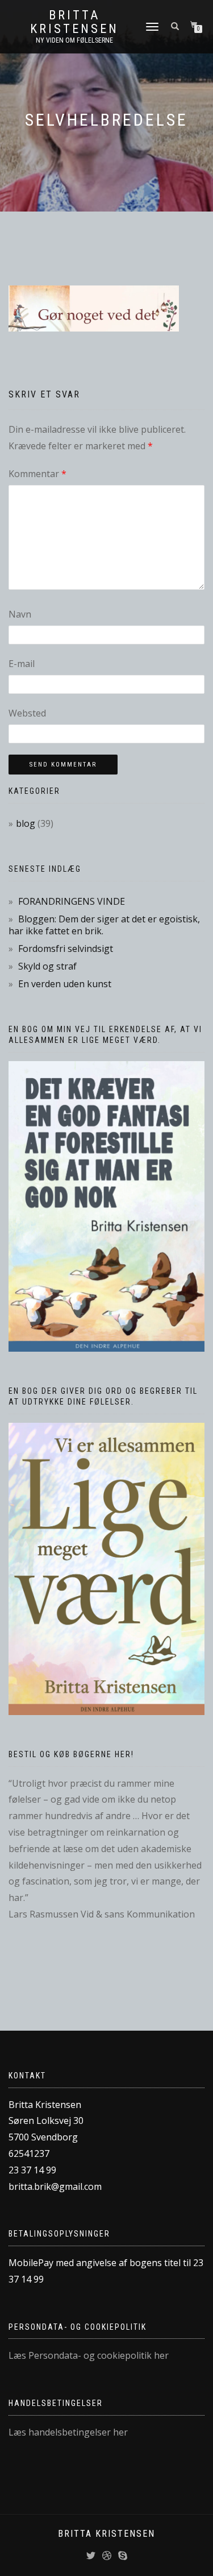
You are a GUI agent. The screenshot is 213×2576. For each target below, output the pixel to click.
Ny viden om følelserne (74, 40)
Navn (20, 614)
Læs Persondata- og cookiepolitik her (89, 2355)
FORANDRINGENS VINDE (72, 901)
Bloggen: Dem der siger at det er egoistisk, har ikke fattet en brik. (104, 925)
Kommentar (37, 474)
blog (26, 823)
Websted (27, 713)
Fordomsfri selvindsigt (66, 949)
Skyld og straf (47, 966)
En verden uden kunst (65, 984)
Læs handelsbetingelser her (68, 2432)
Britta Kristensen (74, 22)
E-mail (22, 664)
